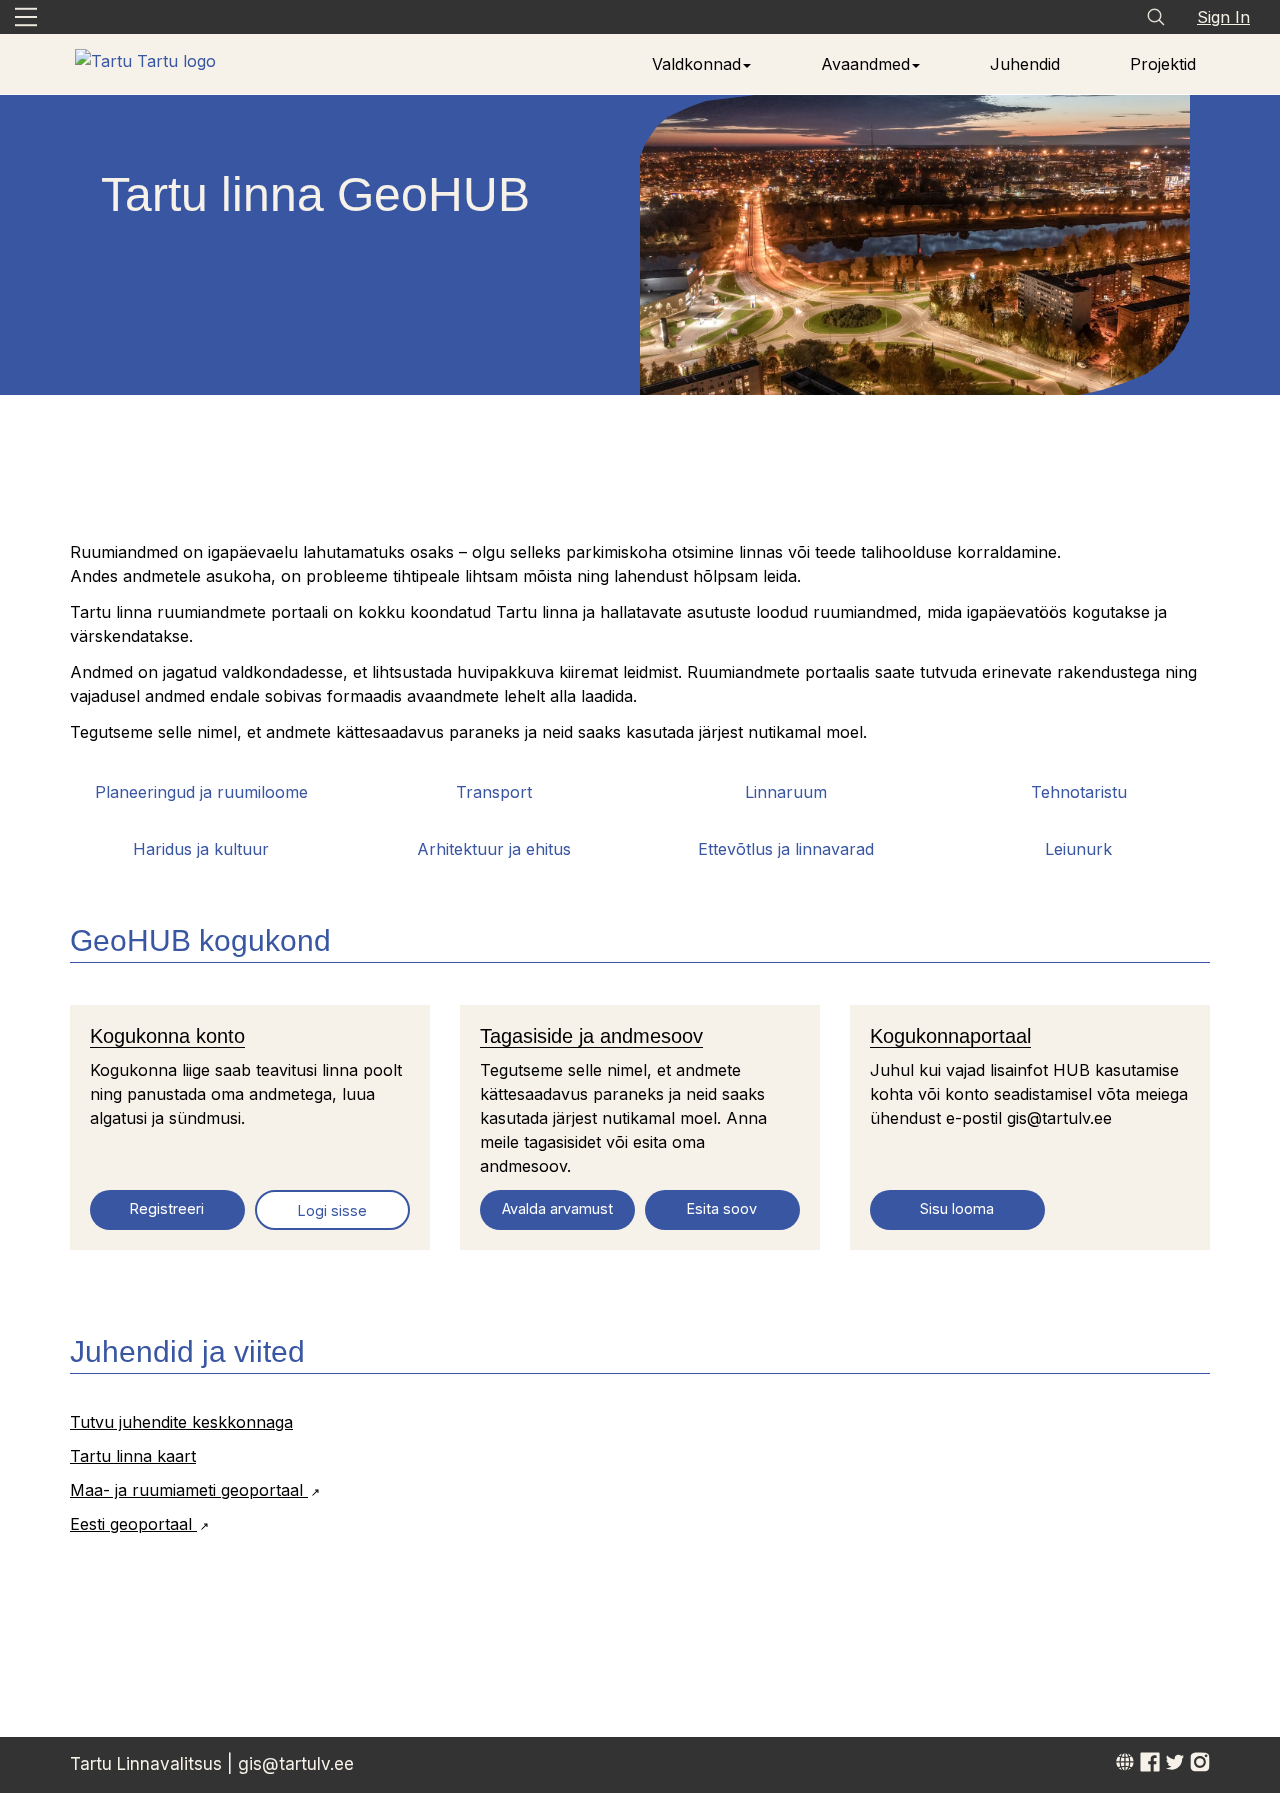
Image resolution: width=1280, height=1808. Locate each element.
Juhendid (1025, 64)
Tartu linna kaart (133, 1456)
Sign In (1223, 17)
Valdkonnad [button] (696, 64)
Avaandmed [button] (865, 64)
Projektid (1163, 64)
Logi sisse (332, 1210)
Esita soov (722, 1208)
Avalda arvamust (557, 1208)
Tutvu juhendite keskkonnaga (181, 1422)
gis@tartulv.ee (296, 1764)
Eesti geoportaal (133, 1524)
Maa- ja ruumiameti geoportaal (189, 1490)
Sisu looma (957, 1208)
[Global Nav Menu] (26, 17)
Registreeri (167, 1208)
